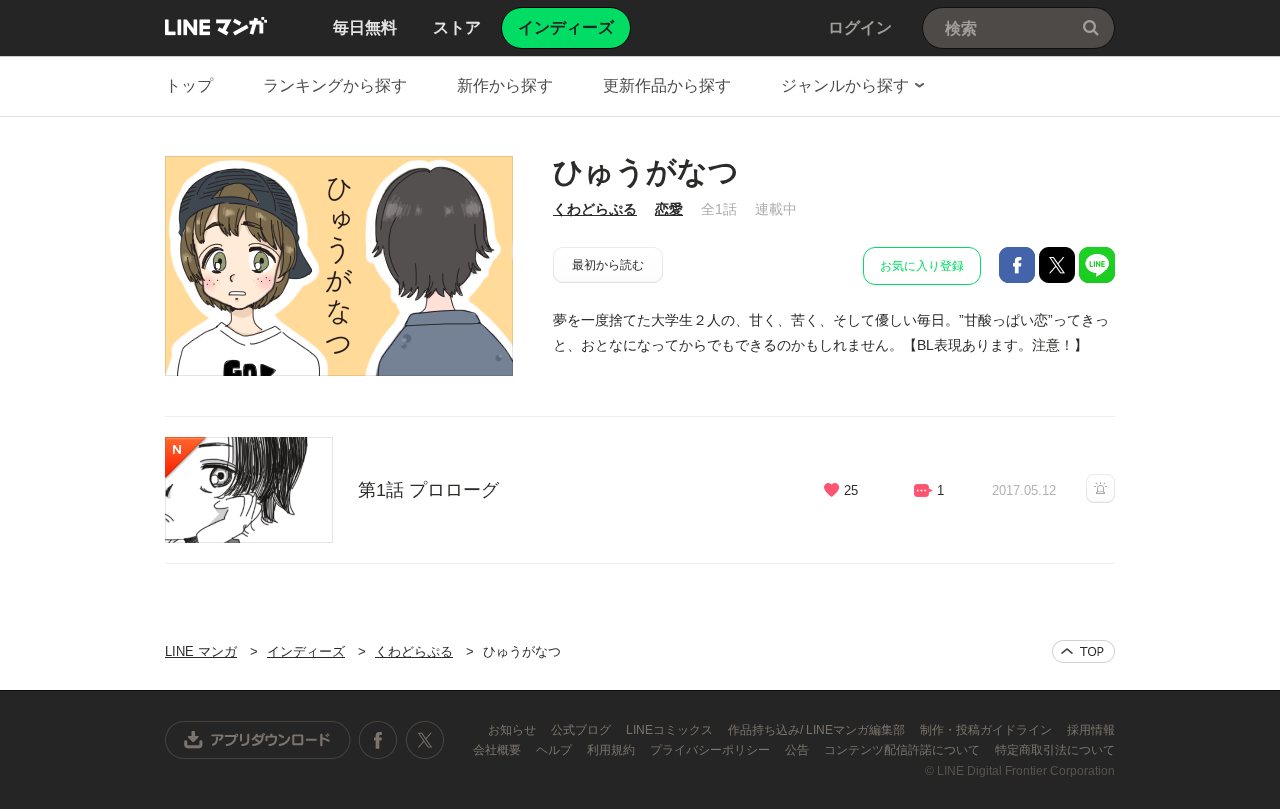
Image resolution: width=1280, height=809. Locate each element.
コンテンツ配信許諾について (903, 750)
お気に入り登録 (922, 266)
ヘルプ (555, 750)
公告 (798, 750)
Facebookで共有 (1017, 265)
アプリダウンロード (258, 740)
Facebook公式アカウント (378, 740)
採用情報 (1091, 730)
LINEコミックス (671, 730)
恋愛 (669, 209)
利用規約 (612, 750)
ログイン (860, 27)
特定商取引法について (1055, 750)
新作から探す (505, 85)
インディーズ (306, 651)
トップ (189, 85)
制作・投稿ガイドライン (987, 730)
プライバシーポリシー (711, 750)
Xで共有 (1057, 265)
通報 (1100, 488)
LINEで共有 (1097, 265)
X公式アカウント (424, 740)
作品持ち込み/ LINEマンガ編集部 (818, 730)
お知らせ (513, 730)
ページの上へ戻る (1083, 651)
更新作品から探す (667, 85)
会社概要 (498, 750)
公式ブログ (582, 730)
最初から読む (608, 265)
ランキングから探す (335, 85)
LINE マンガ (216, 26)
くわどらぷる (595, 209)
